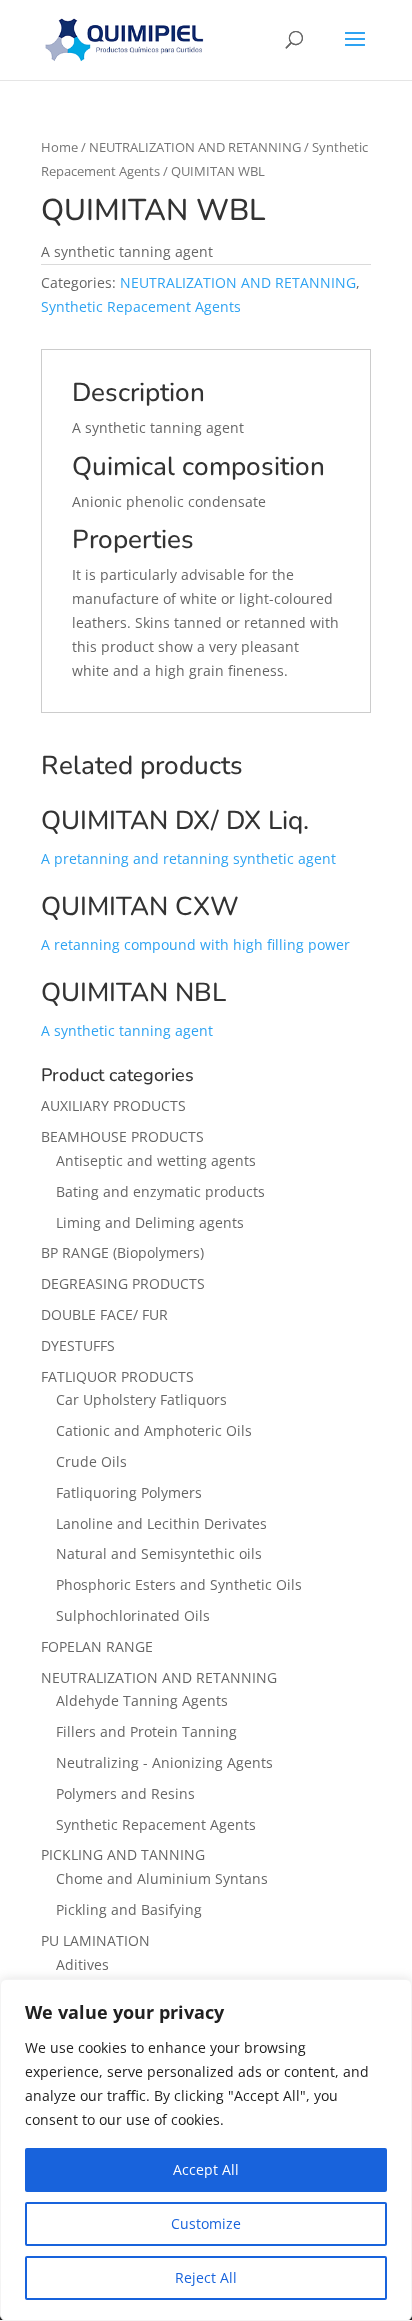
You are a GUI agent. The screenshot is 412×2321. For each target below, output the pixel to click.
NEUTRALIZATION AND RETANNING (195, 147)
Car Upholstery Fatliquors (141, 1399)
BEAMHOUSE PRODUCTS (122, 1136)
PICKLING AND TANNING (123, 1854)
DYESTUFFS (78, 1345)
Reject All (206, 2277)
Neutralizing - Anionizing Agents (164, 1762)
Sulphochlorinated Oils (133, 1615)
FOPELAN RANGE (97, 1646)
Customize (206, 2223)
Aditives (82, 1964)
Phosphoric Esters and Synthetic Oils (179, 1584)
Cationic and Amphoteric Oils (154, 1430)
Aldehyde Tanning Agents (142, 1700)
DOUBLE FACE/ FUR (104, 1314)
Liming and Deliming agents (150, 1222)
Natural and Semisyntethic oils (159, 1553)
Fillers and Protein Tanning (146, 1731)
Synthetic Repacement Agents (141, 306)
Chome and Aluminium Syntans (162, 1878)
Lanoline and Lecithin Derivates (161, 1523)
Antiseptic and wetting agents (156, 1160)
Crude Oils (91, 1461)
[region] (206, 2150)
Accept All (206, 2169)
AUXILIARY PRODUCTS (113, 1105)
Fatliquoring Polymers (129, 1492)
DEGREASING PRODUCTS (123, 1283)
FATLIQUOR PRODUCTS (117, 1376)
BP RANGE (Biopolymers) (122, 1252)
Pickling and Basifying (129, 1909)
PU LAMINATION (95, 1940)
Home (59, 147)
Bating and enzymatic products (160, 1191)
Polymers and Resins (125, 1793)
